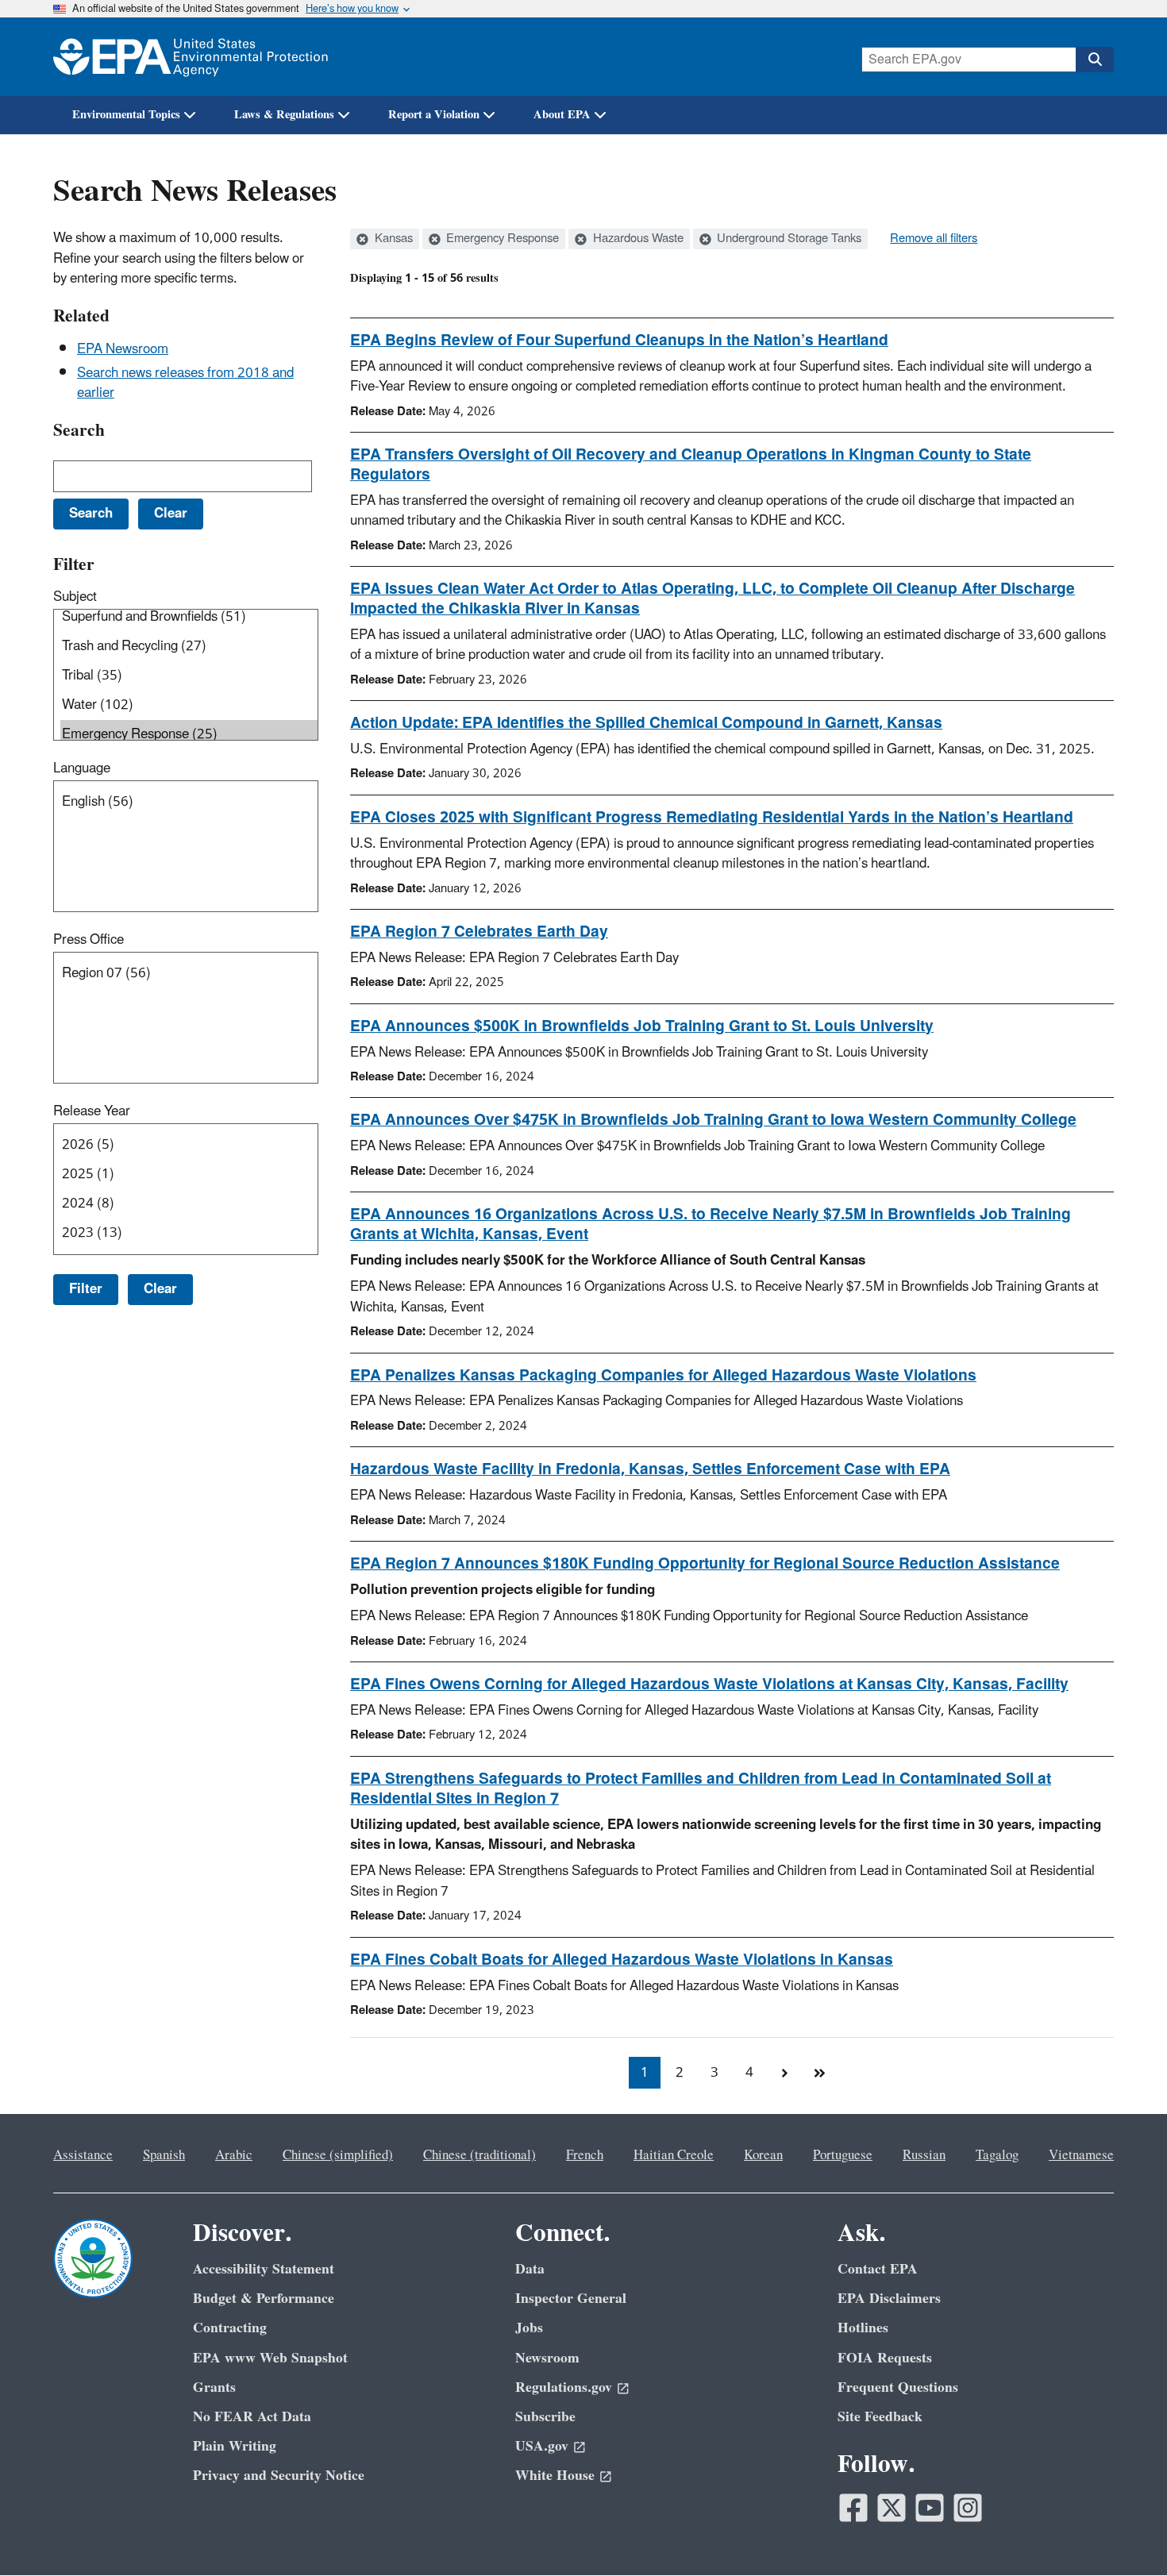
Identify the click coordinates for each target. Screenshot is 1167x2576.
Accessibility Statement (264, 2269)
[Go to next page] (784, 2073)
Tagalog (997, 2155)
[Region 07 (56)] (189, 974)
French (585, 2155)
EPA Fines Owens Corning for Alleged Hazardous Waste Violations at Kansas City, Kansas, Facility (709, 1685)
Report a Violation (434, 115)
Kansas (392, 239)
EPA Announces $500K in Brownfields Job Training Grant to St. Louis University (642, 1026)
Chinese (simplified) (338, 2155)
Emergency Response (501, 239)
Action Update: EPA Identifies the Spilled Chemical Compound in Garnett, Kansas (646, 723)
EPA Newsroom (123, 349)
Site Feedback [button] (880, 2417)
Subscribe (545, 2417)
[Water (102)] (189, 705)
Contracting (230, 2328)
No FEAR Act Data (252, 2417)
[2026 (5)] (189, 1145)
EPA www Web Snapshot (270, 2358)
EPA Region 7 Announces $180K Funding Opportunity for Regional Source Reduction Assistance (705, 1564)
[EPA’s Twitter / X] (892, 2508)
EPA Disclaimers (889, 2299)
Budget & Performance (264, 2299)
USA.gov (542, 2446)
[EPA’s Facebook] (853, 2508)
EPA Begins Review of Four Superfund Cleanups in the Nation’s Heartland (619, 341)
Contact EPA (878, 2269)
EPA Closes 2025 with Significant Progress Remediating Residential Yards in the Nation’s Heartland (712, 818)
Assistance (83, 2155)
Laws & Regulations (284, 115)
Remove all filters (934, 239)
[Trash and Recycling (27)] (189, 647)
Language (82, 768)
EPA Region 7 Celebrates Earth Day (479, 932)
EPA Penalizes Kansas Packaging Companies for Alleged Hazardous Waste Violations (663, 1376)
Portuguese (843, 2155)
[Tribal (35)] (189, 676)
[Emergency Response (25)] (189, 735)
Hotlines (863, 2328)
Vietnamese (1081, 2155)
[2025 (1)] (189, 1174)
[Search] (1095, 60)
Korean (763, 2155)
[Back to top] (1123, 2532)
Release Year (92, 1111)
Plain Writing (235, 2446)
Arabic (234, 2155)
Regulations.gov (564, 2387)
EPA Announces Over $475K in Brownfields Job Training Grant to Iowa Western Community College (713, 1120)
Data (530, 2269)
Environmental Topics (126, 115)
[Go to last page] (819, 2073)
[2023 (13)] (189, 1233)
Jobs (529, 2328)
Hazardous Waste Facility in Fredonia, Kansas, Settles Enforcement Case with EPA (650, 1469)
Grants (214, 2387)
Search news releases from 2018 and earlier (185, 383)
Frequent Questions (898, 2387)
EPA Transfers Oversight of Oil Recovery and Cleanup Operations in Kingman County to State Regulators (691, 465)
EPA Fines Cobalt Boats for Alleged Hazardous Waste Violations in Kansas (622, 1960)
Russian (924, 2155)
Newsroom (547, 2358)
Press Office (89, 940)
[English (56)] (189, 802)
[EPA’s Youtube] (930, 2508)
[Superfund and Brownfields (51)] (189, 617)
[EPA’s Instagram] (968, 2508)
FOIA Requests (885, 2358)
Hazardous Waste (637, 239)
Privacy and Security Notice (279, 2476)
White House (555, 2476)
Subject (75, 597)
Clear (160, 1289)
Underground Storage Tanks (788, 239)
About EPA (562, 115)
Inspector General (571, 2299)
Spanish (164, 2155)
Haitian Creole (674, 2155)
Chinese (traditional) (480, 2155)
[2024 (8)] (189, 1204)
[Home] (191, 57)
